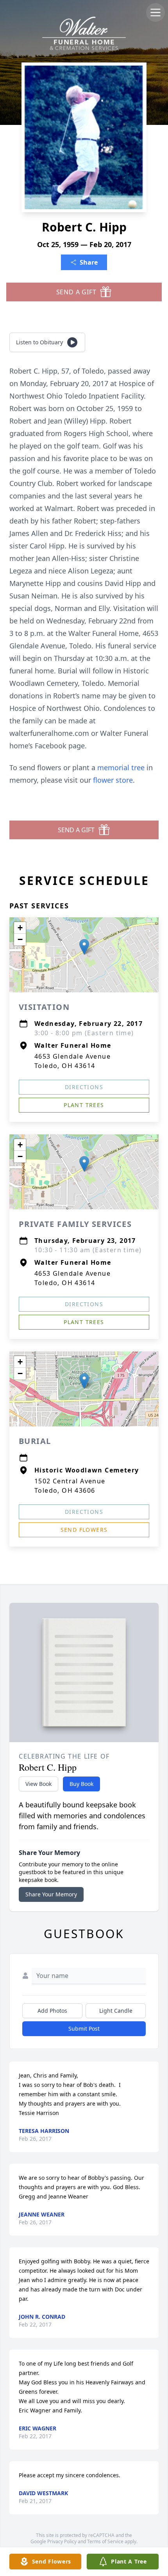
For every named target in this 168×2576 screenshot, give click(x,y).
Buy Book (81, 1784)
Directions (84, 1087)
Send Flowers (84, 1530)
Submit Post (84, 2029)
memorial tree (121, 767)
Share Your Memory (51, 1894)
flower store (113, 780)
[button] (84, 947)
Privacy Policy (62, 2541)
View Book (38, 1784)
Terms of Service (105, 2541)
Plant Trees (84, 1105)
